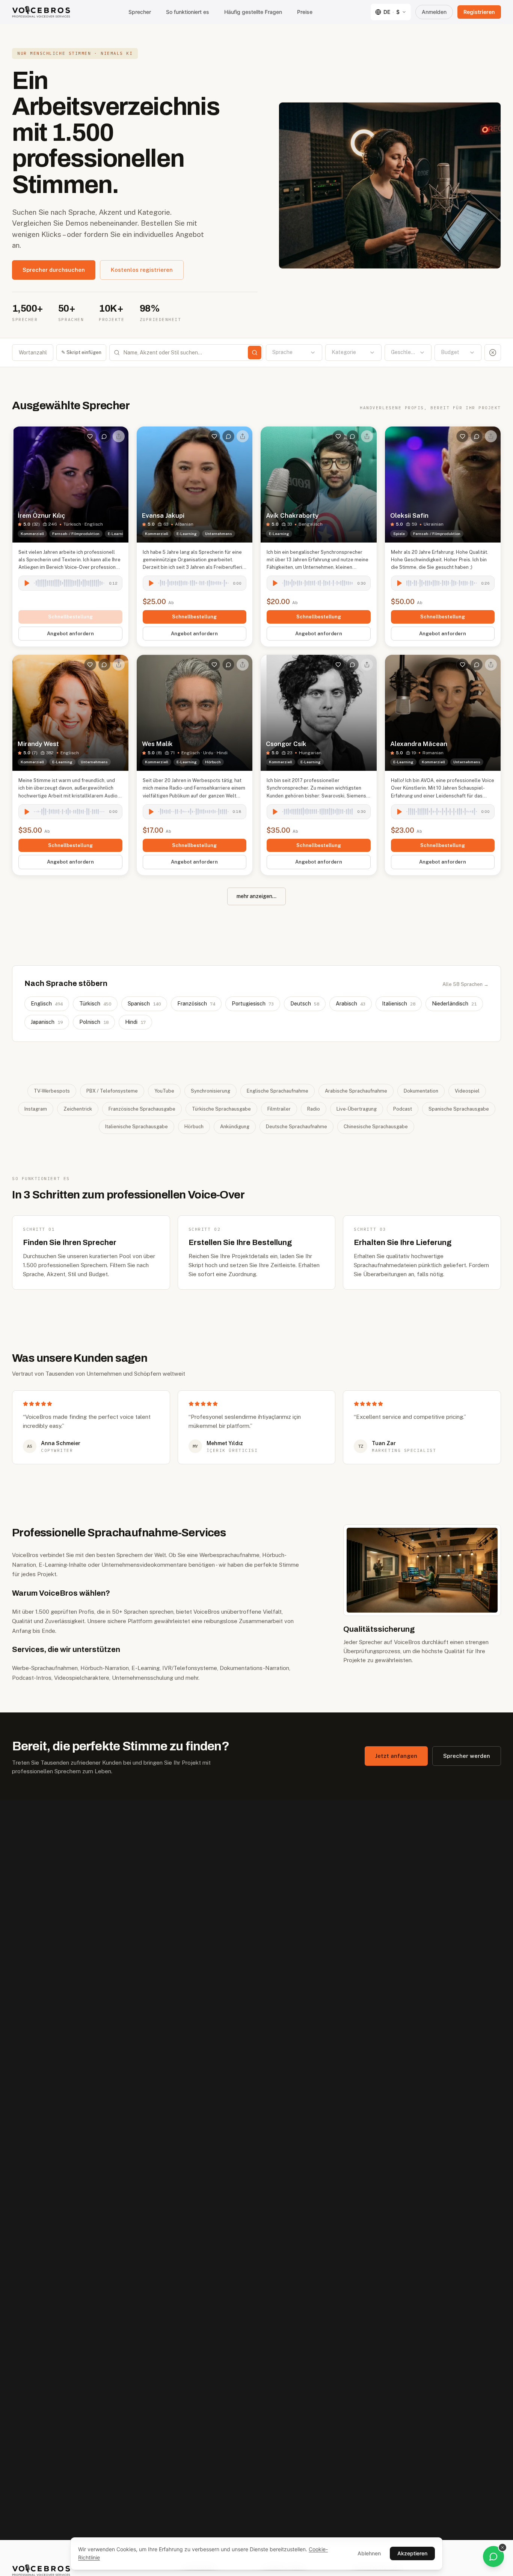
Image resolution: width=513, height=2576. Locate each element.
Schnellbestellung (70, 617)
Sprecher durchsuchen (54, 270)
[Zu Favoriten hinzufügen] (90, 436)
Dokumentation (421, 1091)
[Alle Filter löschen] (493, 353)
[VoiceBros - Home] (41, 12)
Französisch (196, 1004)
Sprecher (140, 12)
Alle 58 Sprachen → (465, 984)
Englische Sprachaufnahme (278, 1091)
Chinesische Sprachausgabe (376, 1127)
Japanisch (47, 1022)
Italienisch (399, 1004)
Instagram (36, 1109)
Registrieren (479, 12)
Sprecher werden (467, 1756)
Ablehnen (369, 2553)
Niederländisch (454, 1004)
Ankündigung (235, 1127)
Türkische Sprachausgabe (221, 1109)
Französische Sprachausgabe (142, 1109)
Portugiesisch (253, 1004)
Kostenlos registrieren (142, 270)
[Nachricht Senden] (104, 436)
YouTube (164, 1091)
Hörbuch (194, 1127)
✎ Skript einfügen (81, 352)
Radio (314, 1109)
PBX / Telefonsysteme (112, 1091)
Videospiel (467, 1091)
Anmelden (434, 12)
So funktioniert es (188, 12)
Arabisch (351, 1004)
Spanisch (144, 1004)
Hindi (135, 1022)
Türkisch (95, 1004)
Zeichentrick (78, 1109)
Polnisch (94, 1022)
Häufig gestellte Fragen (253, 12)
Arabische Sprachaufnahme (356, 1091)
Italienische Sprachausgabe (137, 1127)
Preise (305, 12)
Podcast (403, 1109)
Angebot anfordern (70, 634)
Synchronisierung (210, 1091)
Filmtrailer (279, 1109)
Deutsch (305, 1004)
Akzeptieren (412, 2553)
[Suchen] (255, 353)
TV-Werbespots (52, 1091)
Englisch (47, 1004)
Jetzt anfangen (396, 1756)
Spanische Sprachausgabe (459, 1109)
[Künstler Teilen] (119, 436)
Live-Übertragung (357, 1109)
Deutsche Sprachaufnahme (296, 1127)
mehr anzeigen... (256, 896)
